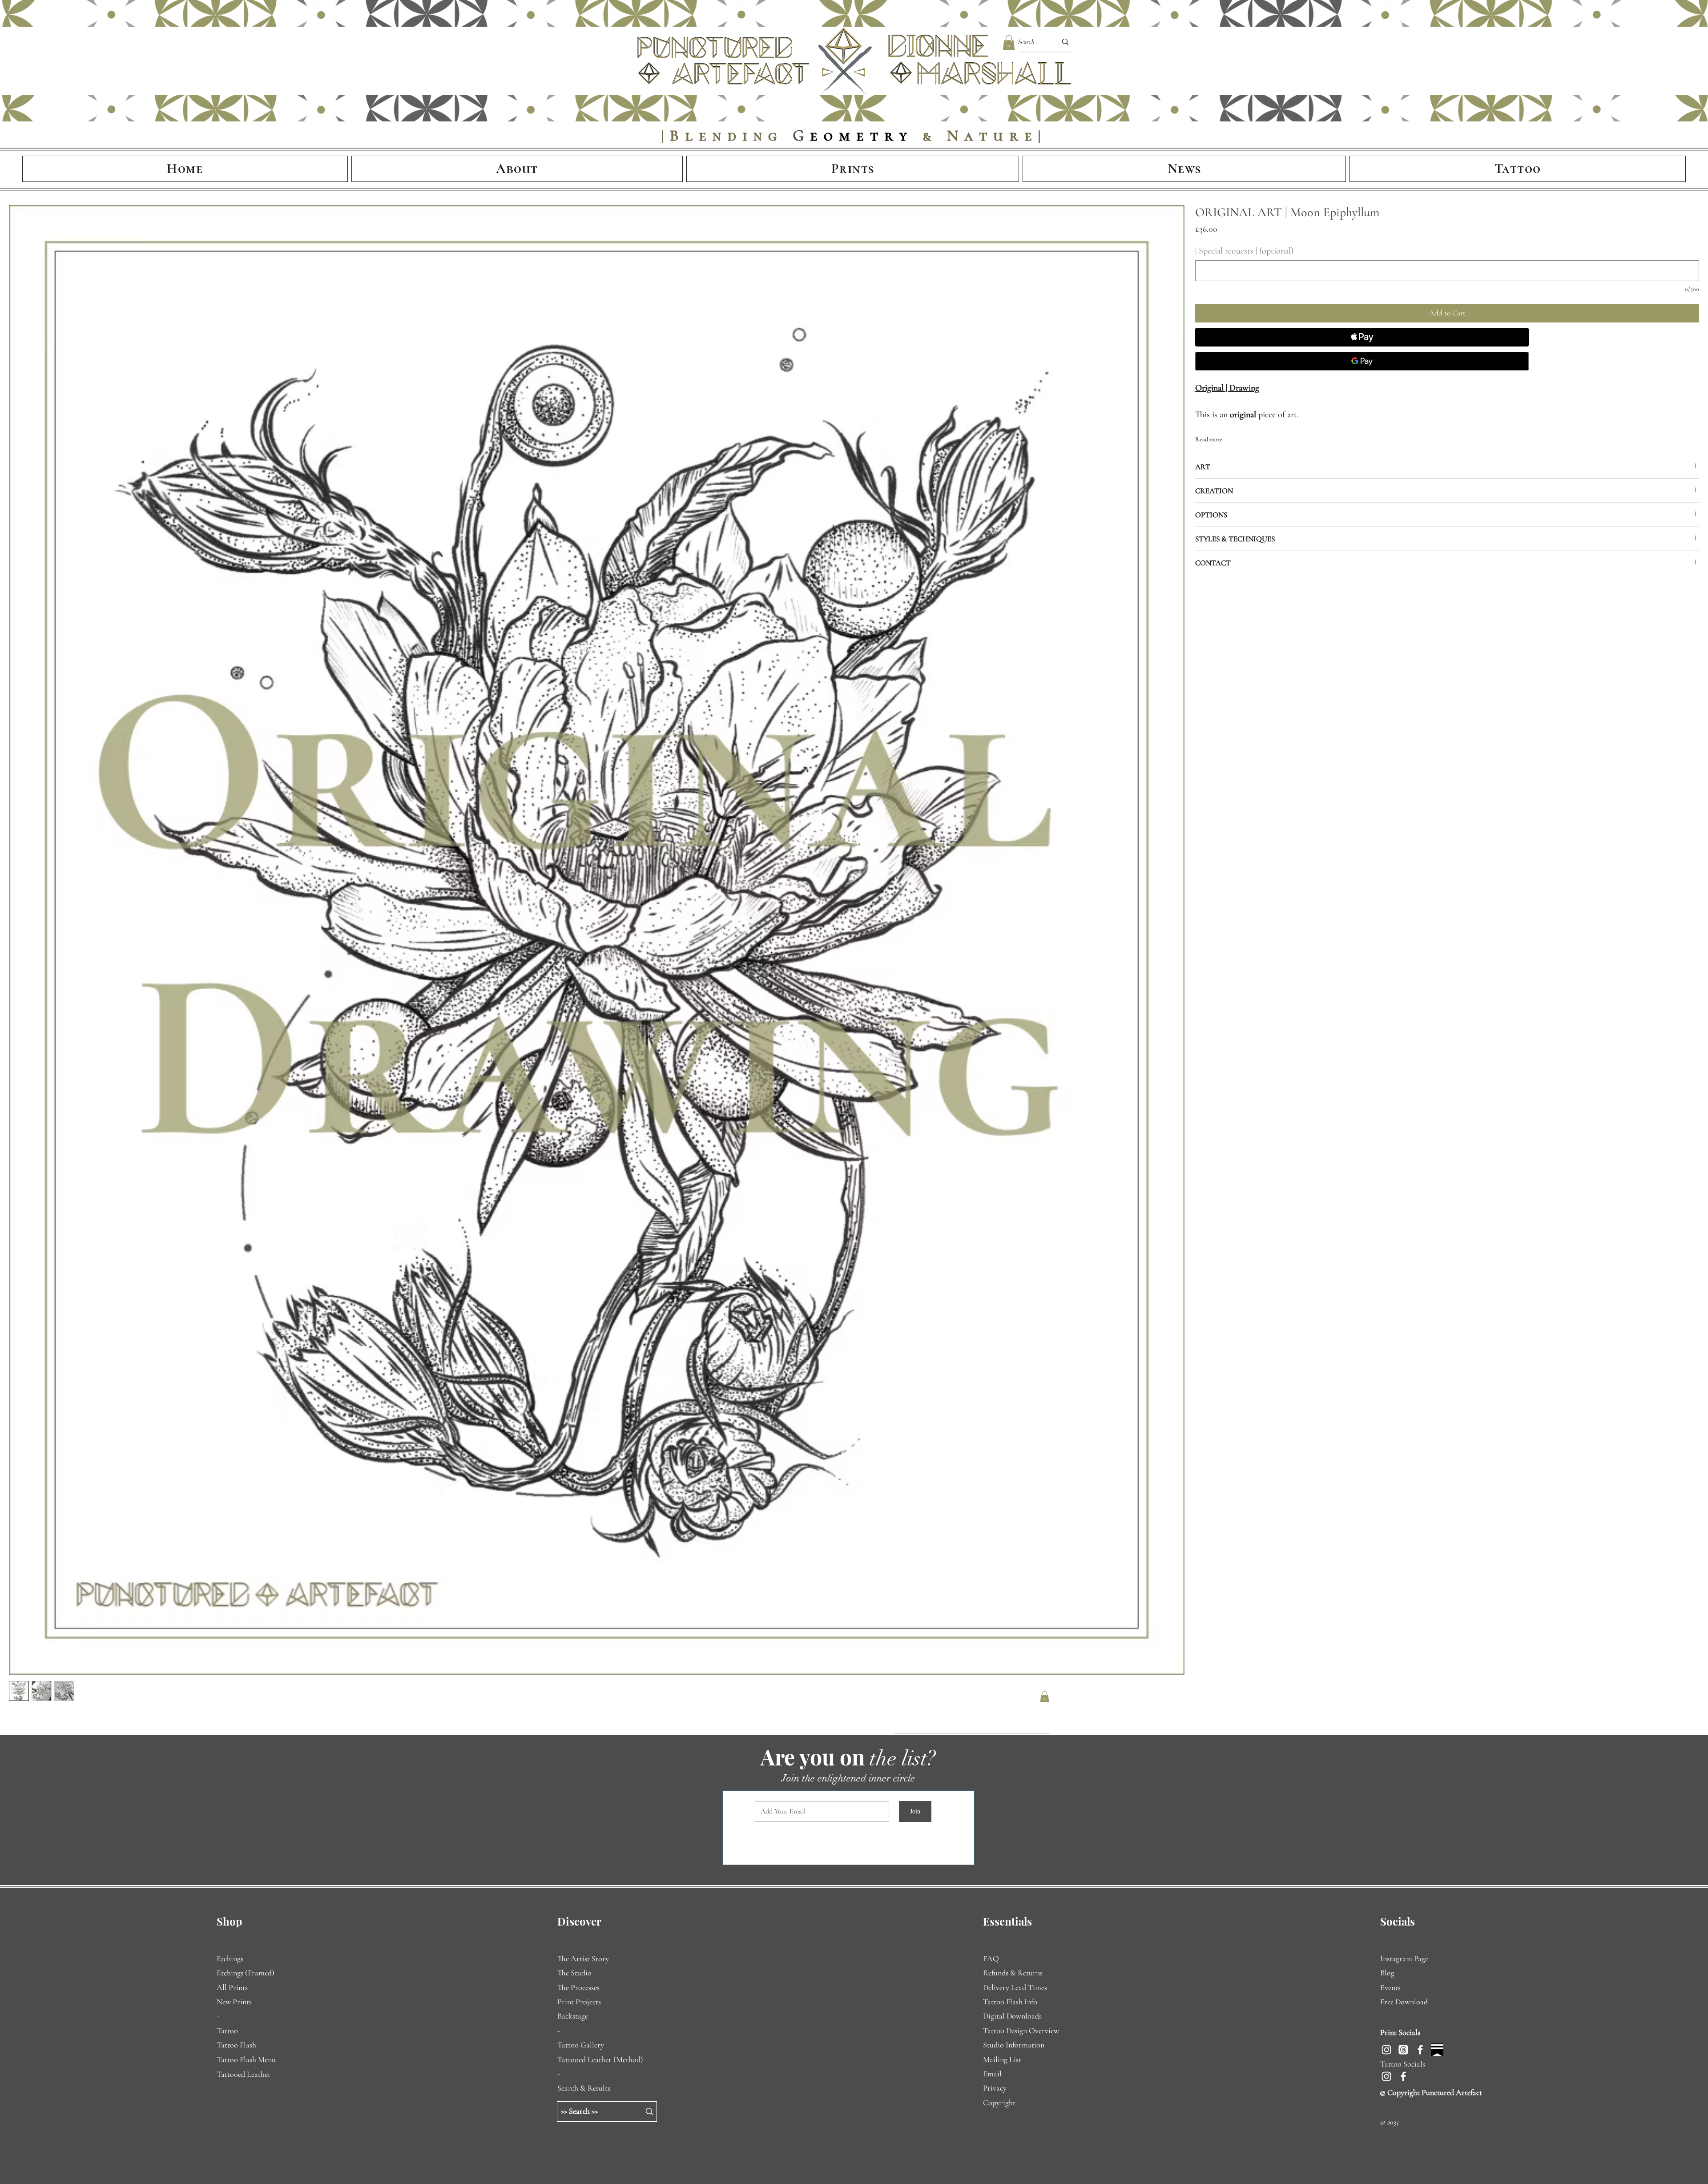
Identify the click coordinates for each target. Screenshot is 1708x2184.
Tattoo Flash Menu (246, 2059)
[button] (1009, 42)
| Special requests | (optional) (1244, 251)
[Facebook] (1420, 2050)
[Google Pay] (1362, 361)
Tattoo (227, 2031)
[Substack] (1437, 2050)
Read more (1209, 439)
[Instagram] (1386, 2050)
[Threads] (1403, 2050)
